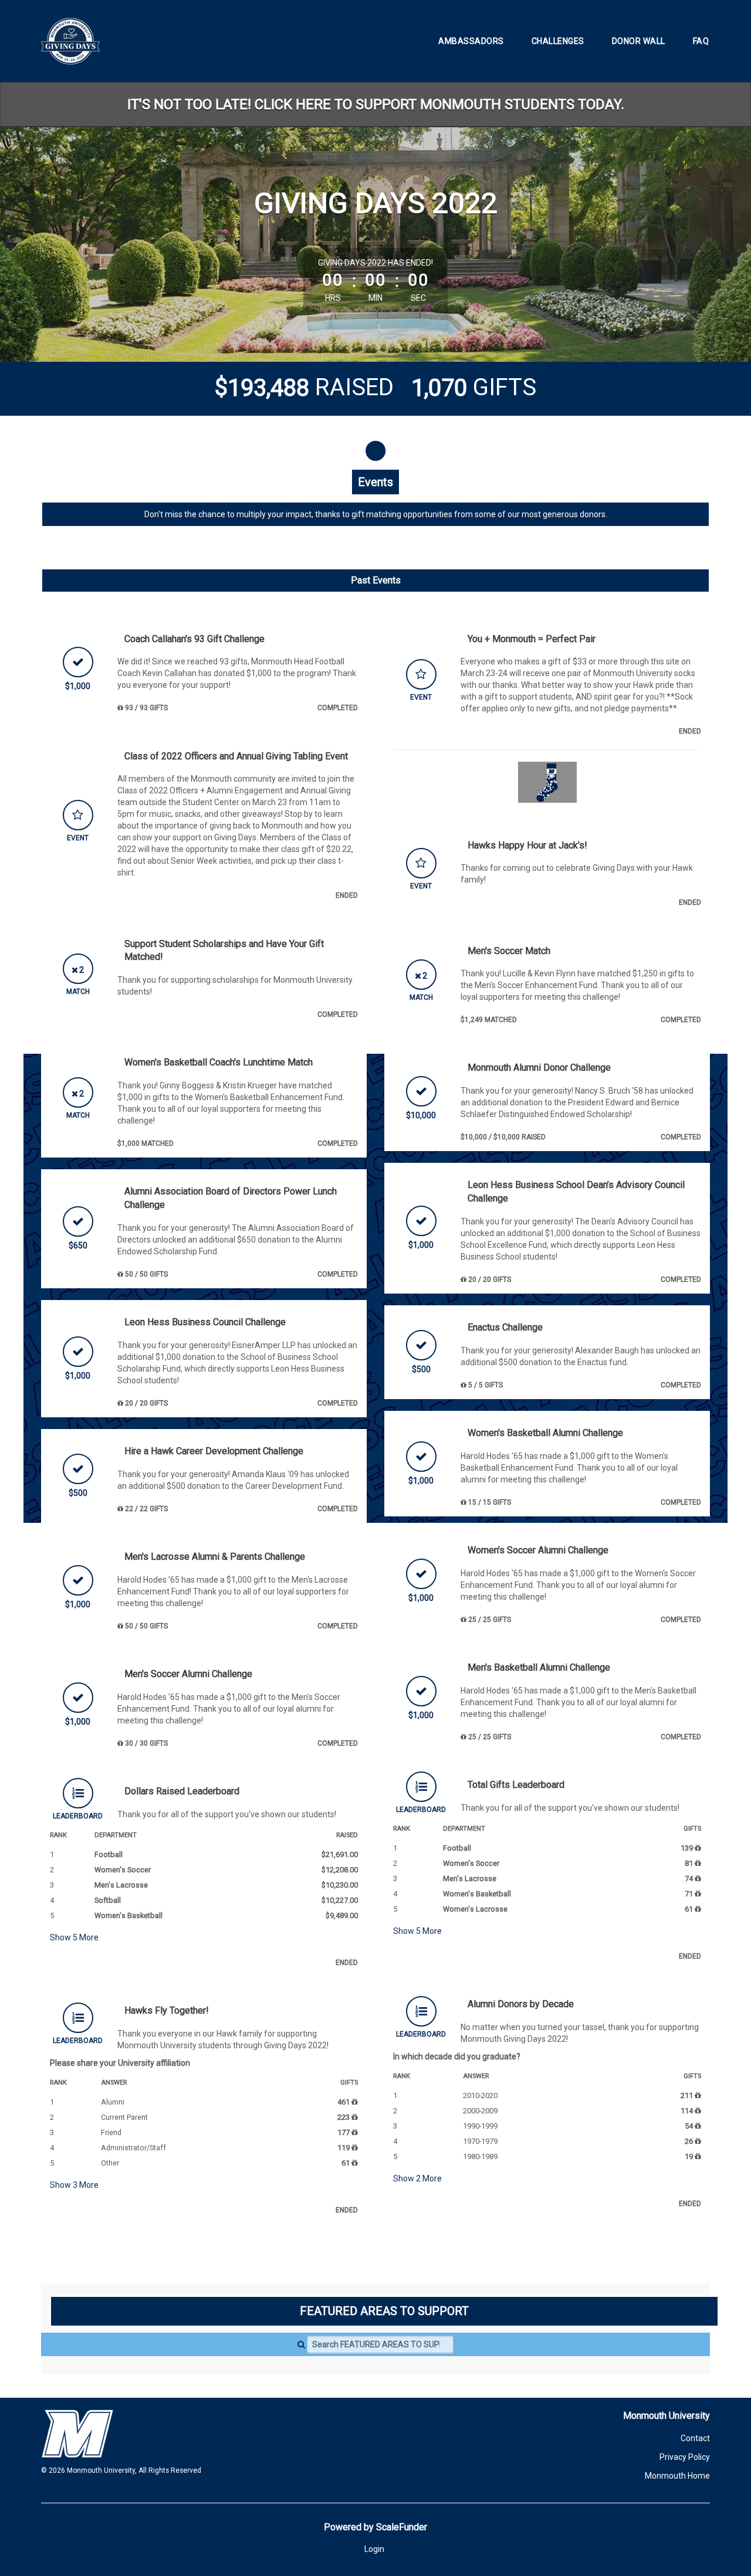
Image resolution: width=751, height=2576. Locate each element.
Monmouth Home (677, 2476)
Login (374, 2549)
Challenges (558, 41)
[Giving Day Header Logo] (70, 41)
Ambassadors (471, 41)
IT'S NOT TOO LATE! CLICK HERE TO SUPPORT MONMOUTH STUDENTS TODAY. (376, 104)
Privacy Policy (685, 2457)
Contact (695, 2438)
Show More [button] (74, 1937)
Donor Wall (639, 41)
